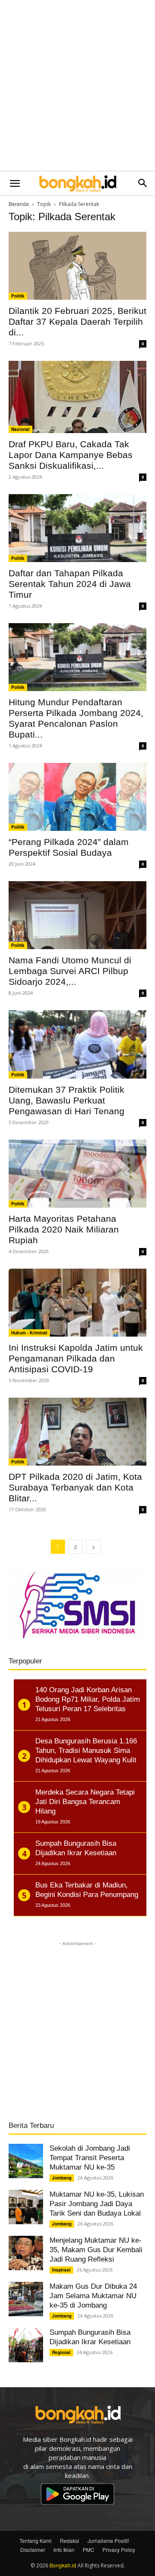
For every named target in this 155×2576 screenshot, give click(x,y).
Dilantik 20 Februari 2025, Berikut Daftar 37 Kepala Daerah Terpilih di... (77, 321)
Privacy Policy (119, 2550)
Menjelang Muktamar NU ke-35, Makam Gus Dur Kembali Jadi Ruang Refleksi (96, 2250)
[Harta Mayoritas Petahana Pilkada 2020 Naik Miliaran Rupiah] (77, 1174)
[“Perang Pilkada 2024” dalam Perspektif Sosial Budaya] (77, 797)
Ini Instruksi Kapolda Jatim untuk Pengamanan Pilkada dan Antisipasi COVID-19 (76, 1358)
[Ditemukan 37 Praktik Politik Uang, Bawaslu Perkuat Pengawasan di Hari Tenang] (77, 1044)
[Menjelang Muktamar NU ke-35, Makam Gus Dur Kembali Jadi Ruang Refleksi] (26, 2253)
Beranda (19, 204)
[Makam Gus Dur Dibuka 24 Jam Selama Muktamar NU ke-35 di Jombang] (26, 2299)
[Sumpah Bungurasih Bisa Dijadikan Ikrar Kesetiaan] (26, 2345)
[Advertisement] (77, 86)
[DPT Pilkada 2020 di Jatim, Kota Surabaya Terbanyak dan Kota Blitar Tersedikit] (77, 1432)
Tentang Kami (36, 2541)
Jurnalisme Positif (108, 2541)
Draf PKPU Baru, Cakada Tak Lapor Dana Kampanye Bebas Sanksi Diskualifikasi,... (71, 455)
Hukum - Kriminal (29, 1333)
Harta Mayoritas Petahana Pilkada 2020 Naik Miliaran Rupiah (64, 1229)
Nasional (20, 429)
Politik (18, 296)
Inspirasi (61, 2270)
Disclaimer (33, 2550)
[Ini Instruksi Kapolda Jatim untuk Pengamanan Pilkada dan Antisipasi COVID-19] (77, 1303)
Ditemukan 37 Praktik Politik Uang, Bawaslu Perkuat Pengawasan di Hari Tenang (67, 1100)
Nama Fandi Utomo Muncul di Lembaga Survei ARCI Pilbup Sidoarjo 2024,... (70, 971)
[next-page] (93, 1547)
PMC (88, 2550)
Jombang (62, 2178)
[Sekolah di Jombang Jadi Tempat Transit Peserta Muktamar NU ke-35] (26, 2161)
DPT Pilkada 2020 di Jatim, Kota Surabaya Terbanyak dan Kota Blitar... (75, 1487)
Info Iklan (64, 2550)
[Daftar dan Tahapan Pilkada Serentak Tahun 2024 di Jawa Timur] (77, 528)
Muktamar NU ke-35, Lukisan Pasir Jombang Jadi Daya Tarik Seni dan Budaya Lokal (97, 2204)
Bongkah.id (63, 2565)
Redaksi (70, 2541)
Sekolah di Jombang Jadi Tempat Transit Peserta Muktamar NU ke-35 (90, 2158)
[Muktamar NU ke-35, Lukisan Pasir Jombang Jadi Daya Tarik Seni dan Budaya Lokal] (26, 2207)
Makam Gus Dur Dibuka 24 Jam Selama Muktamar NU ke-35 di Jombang (93, 2296)
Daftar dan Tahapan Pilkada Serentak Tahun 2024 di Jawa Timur (70, 584)
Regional (61, 2352)
